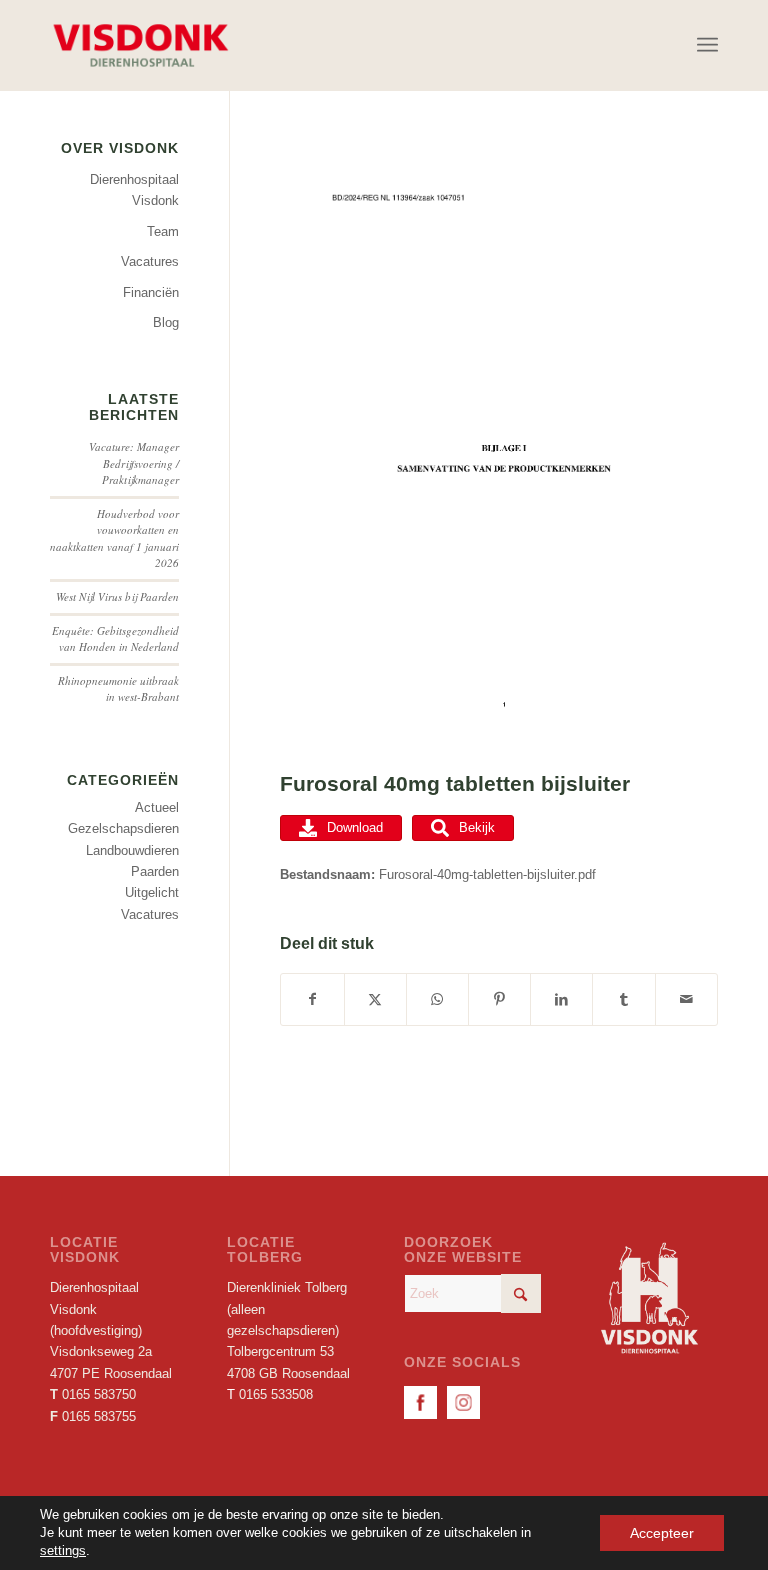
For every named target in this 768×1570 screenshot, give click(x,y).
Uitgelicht (152, 892)
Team (163, 231)
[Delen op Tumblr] (623, 999)
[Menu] (707, 45)
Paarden (155, 871)
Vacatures (150, 261)
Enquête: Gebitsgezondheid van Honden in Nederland (115, 639)
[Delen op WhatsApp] (437, 999)
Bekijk (477, 827)
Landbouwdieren (132, 850)
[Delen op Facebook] (312, 999)
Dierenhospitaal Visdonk (134, 190)
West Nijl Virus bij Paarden (117, 596)
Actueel (157, 807)
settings (63, 1550)
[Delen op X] (375, 999)
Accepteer (662, 1533)
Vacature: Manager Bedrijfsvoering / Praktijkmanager (134, 463)
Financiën (151, 292)
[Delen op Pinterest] (499, 999)
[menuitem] (707, 45)
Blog (166, 322)
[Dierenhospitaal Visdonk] (140, 45)
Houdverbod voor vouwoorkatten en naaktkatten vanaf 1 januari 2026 (114, 538)
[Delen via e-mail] (686, 999)
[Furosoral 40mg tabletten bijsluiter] (499, 450)
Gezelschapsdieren (123, 828)
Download (355, 827)
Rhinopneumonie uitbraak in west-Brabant (118, 689)
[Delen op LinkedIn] (561, 999)
